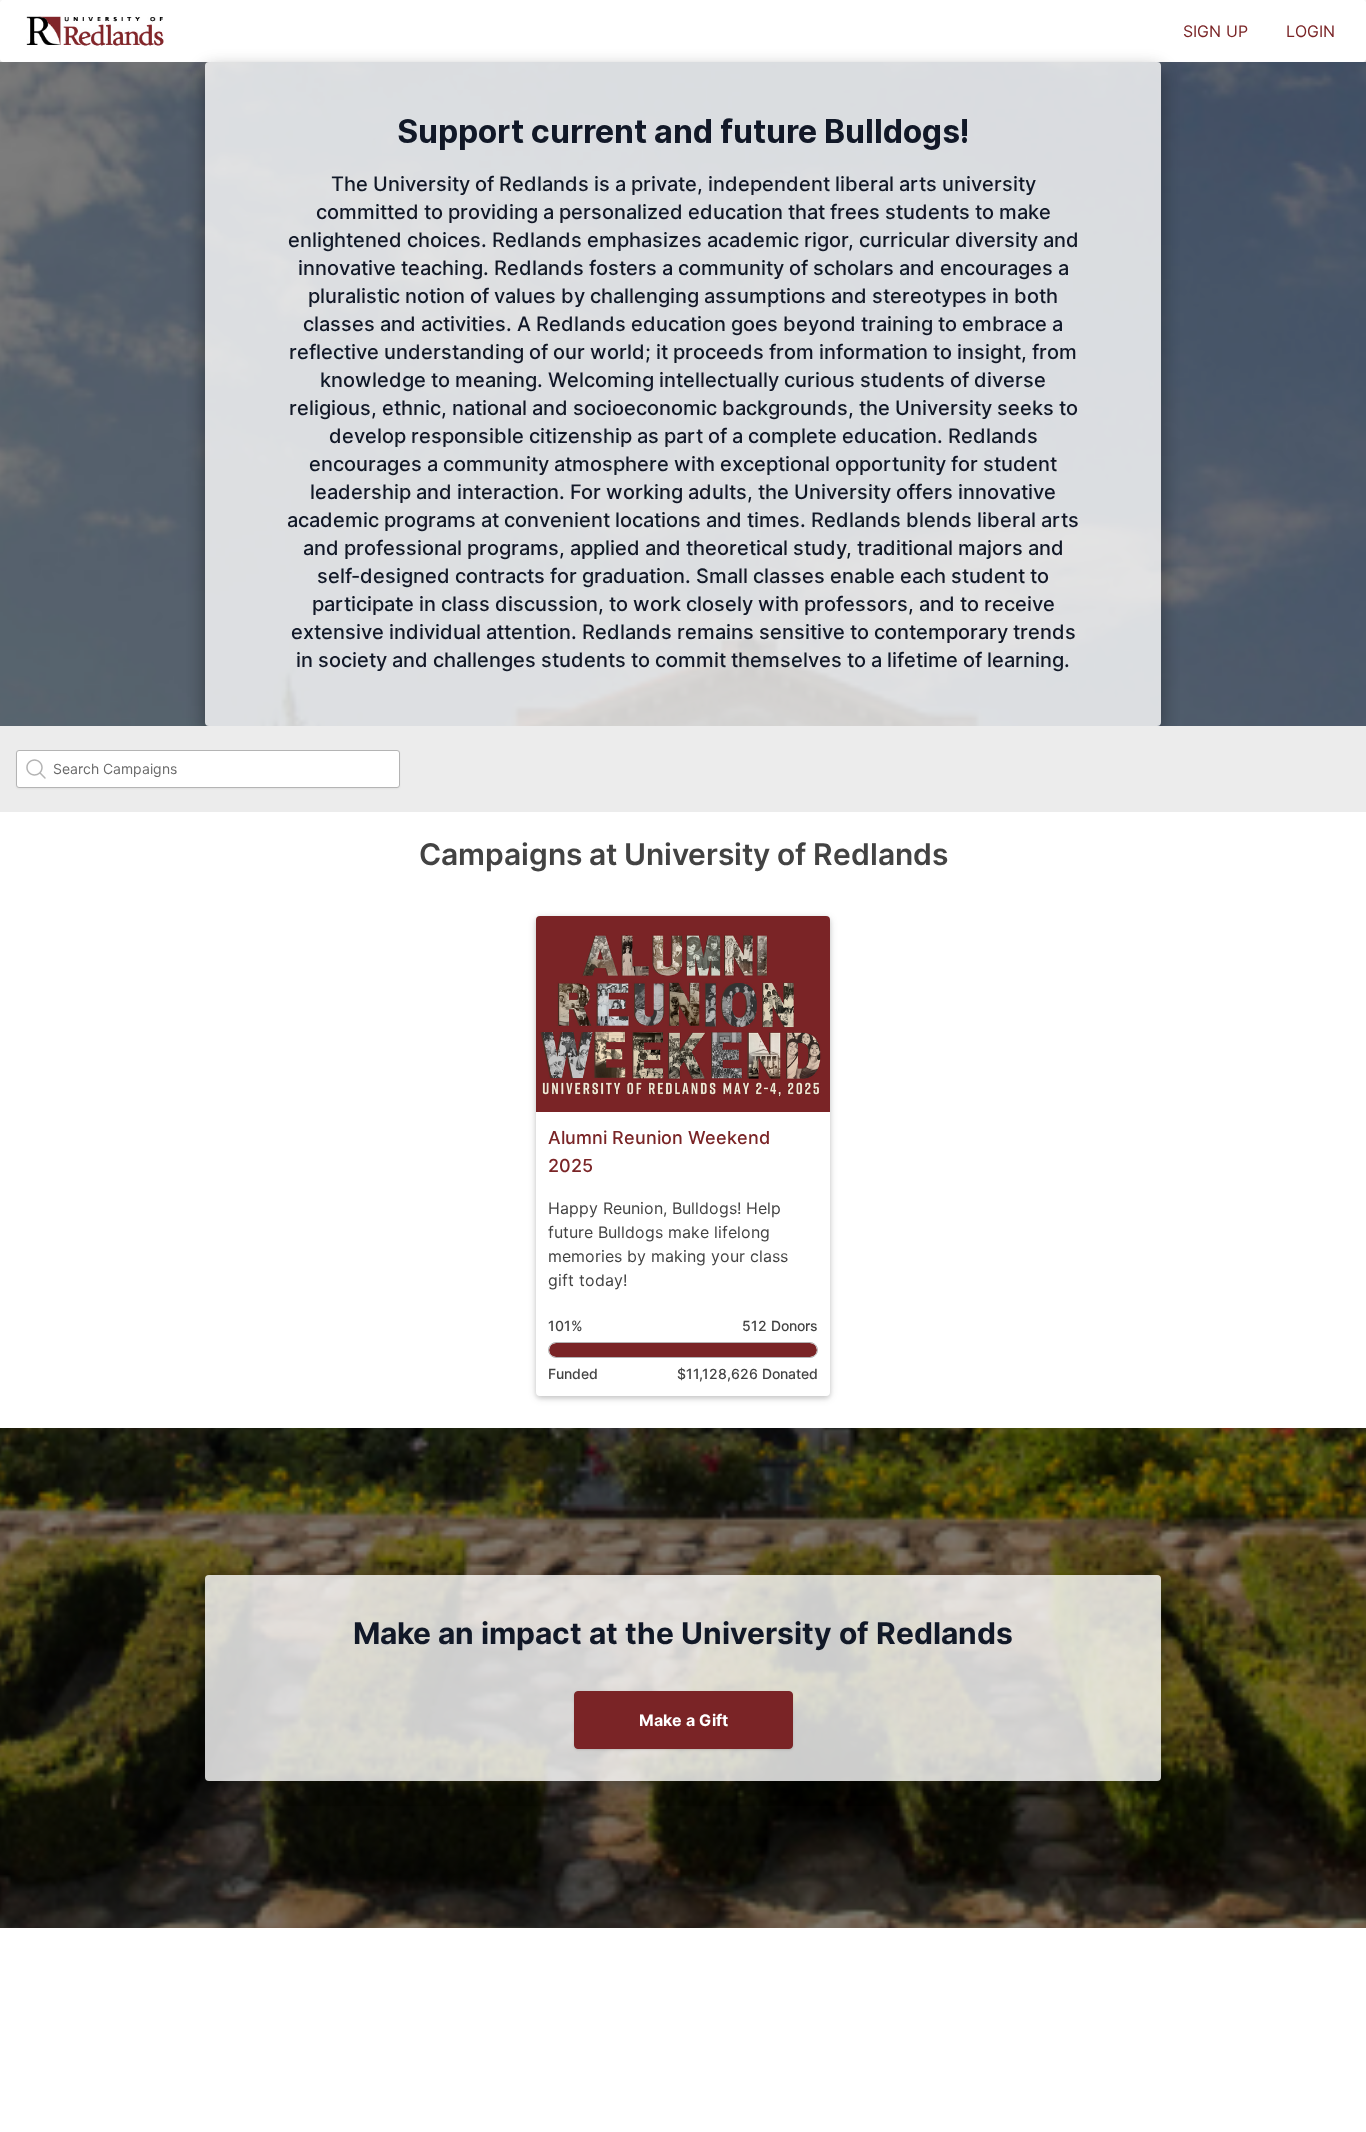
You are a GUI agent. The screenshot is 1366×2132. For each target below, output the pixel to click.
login (1310, 31)
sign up (1215, 31)
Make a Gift (683, 1720)
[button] (683, 1156)
